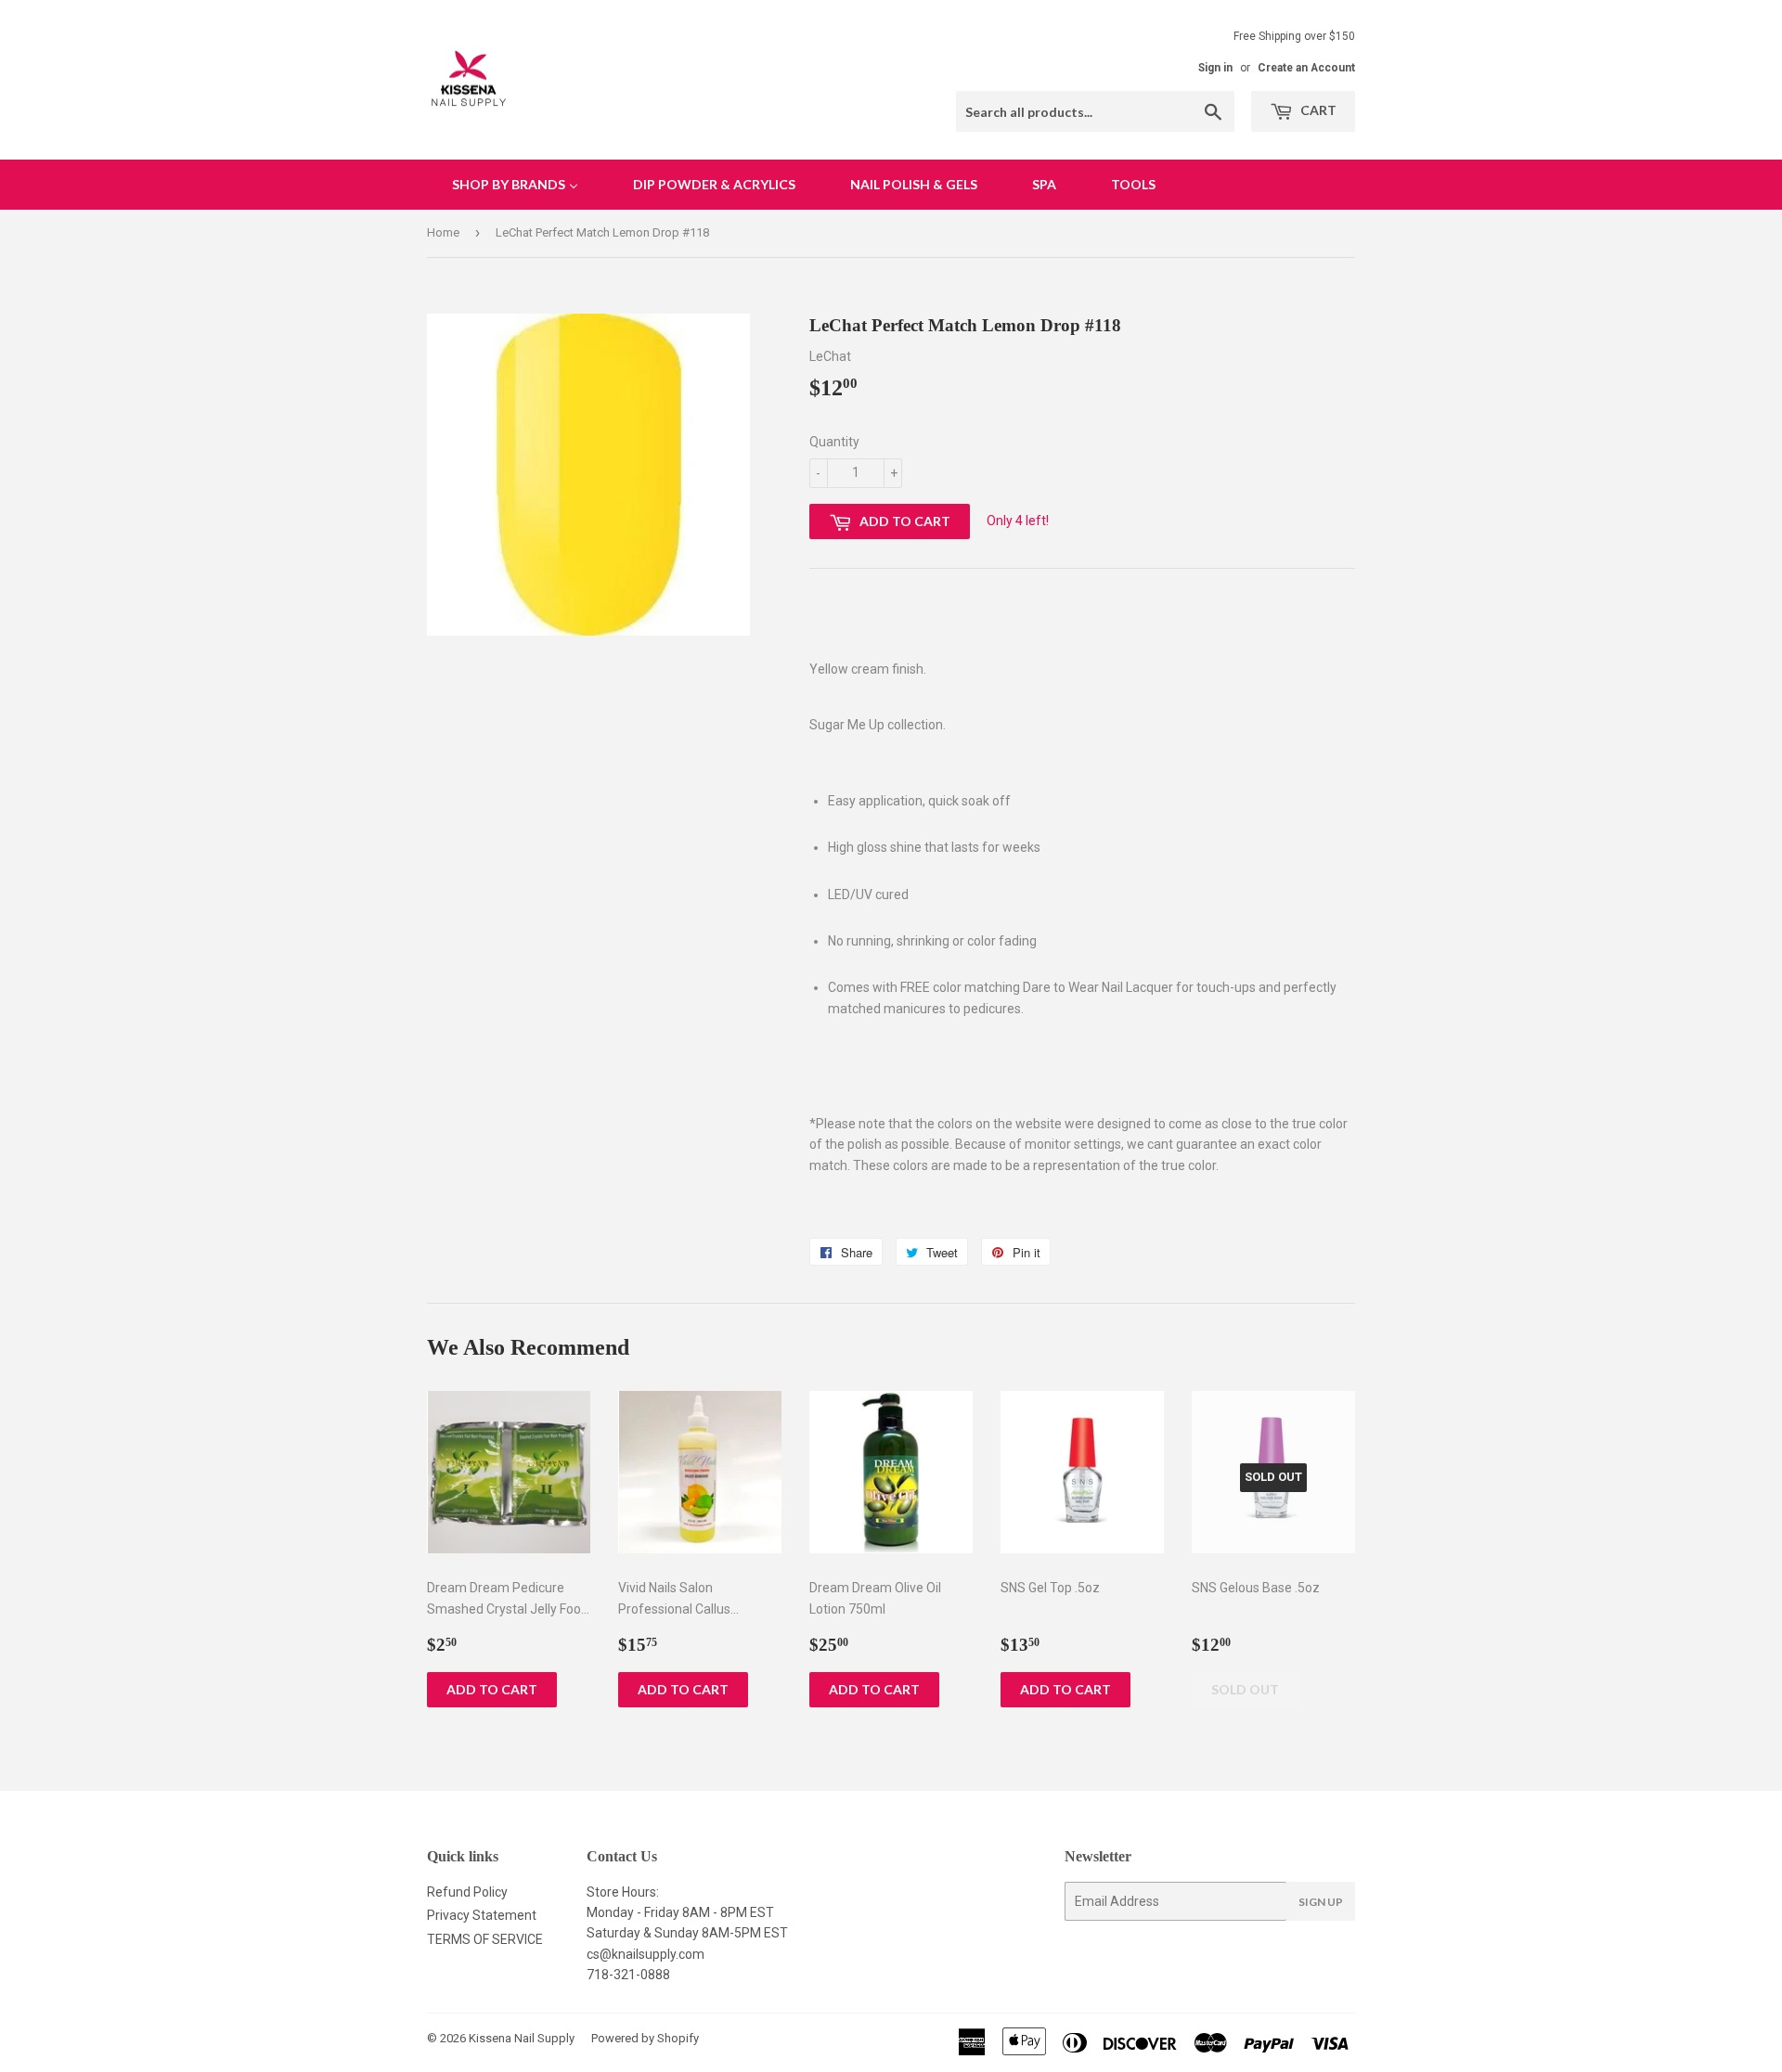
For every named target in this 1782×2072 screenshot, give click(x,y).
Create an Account (1306, 68)
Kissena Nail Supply (522, 2038)
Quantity (834, 442)
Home (443, 232)
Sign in (1215, 68)
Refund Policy (467, 1892)
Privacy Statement (482, 1915)
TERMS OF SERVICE (485, 1939)
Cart (1317, 110)
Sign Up (1321, 1902)
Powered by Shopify (645, 2038)
